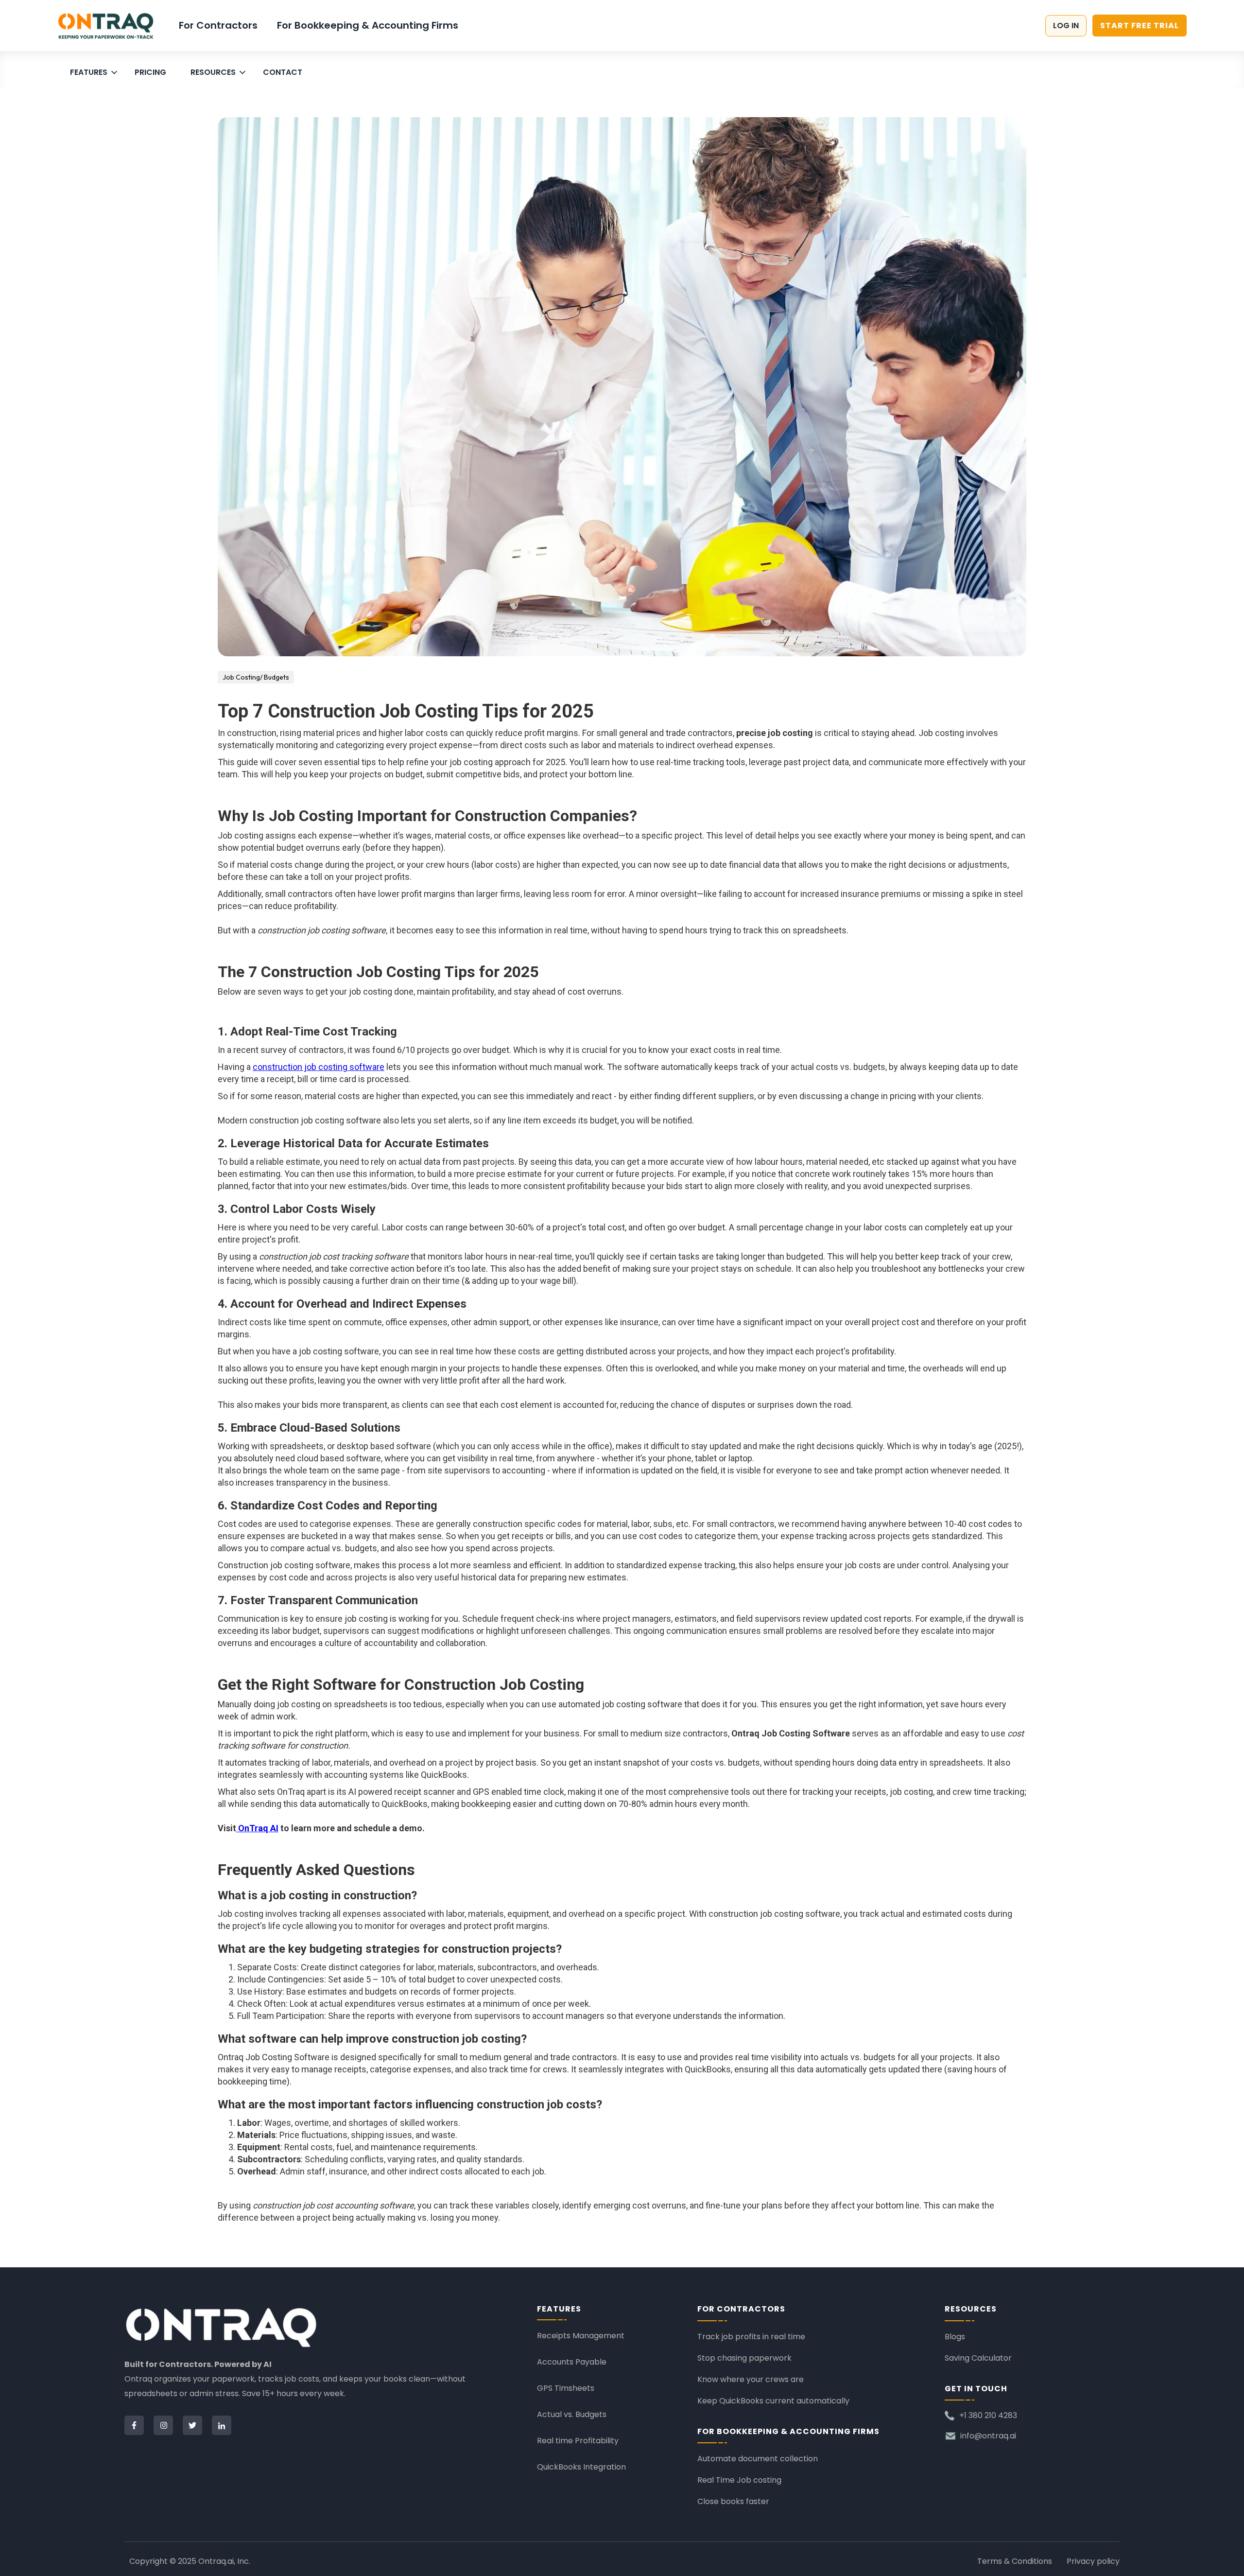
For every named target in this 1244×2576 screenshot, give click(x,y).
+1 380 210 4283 (988, 2416)
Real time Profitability (578, 2441)
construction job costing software (319, 1067)
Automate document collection (758, 2459)
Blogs (955, 2337)
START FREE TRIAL (1140, 26)
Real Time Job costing (739, 2480)
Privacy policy (1093, 2561)
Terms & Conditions (1015, 2561)
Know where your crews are (751, 2379)
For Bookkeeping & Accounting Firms (368, 25)
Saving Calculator (978, 2358)
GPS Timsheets (566, 2388)
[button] (95, 70)
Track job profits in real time (751, 2337)
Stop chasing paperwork (744, 2358)
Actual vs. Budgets (572, 2414)
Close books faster (733, 2501)
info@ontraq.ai (988, 2436)
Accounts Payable (572, 2362)
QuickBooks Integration (581, 2467)
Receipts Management (581, 2336)
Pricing (150, 72)
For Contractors (218, 25)
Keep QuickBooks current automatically (773, 2401)
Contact (283, 72)
